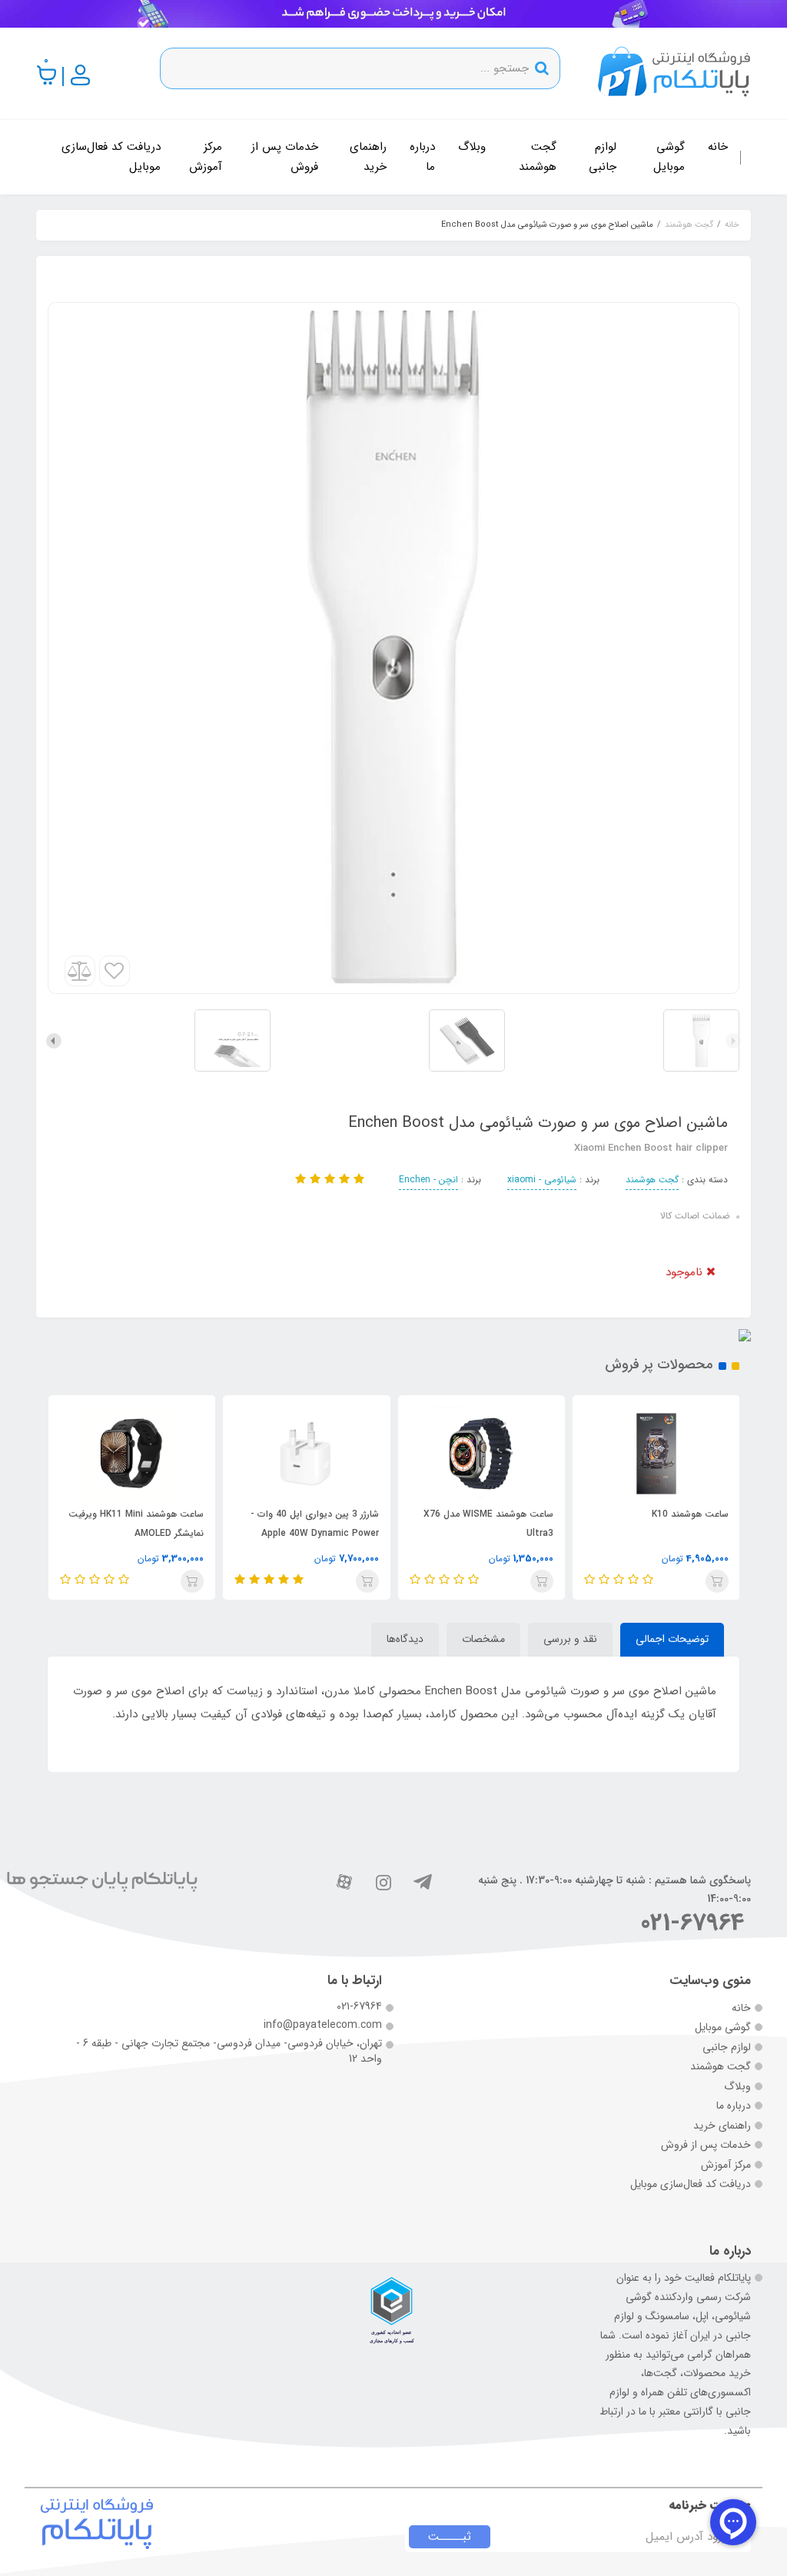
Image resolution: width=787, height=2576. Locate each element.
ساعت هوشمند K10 (690, 1514)
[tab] (672, 1640)
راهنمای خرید (368, 157)
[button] (47, 75)
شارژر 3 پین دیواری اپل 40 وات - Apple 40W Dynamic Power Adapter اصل (315, 1533)
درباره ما (422, 157)
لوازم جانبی (603, 157)
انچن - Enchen (428, 1180)
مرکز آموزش (206, 157)
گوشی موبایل (669, 157)
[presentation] (733, 1041)
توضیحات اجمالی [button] (672, 1639)
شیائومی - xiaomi (542, 1180)
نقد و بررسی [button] (570, 1639)
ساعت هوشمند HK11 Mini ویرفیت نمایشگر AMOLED (136, 1524)
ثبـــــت (450, 2537)
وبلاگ (472, 147)
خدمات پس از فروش (285, 157)
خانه (718, 147)
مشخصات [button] (483, 1639)
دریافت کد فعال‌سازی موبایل (111, 157)
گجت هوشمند (538, 157)
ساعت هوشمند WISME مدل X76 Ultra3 (488, 1524)
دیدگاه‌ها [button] (405, 1639)
